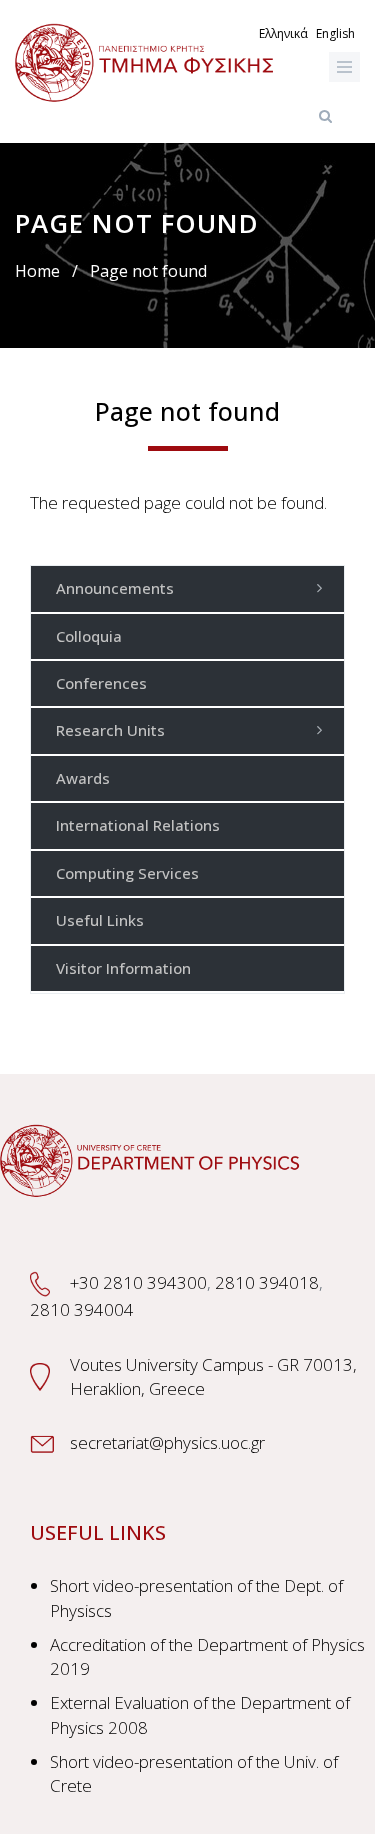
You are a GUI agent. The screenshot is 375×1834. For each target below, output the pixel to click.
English (335, 33)
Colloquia (89, 636)
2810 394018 (267, 1282)
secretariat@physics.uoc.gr (167, 1442)
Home (37, 271)
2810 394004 (82, 1309)
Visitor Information (123, 968)
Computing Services (127, 873)
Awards (83, 778)
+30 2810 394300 (138, 1282)
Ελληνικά (283, 33)
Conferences (101, 683)
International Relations (138, 825)
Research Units (110, 730)
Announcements (115, 588)
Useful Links (100, 920)
